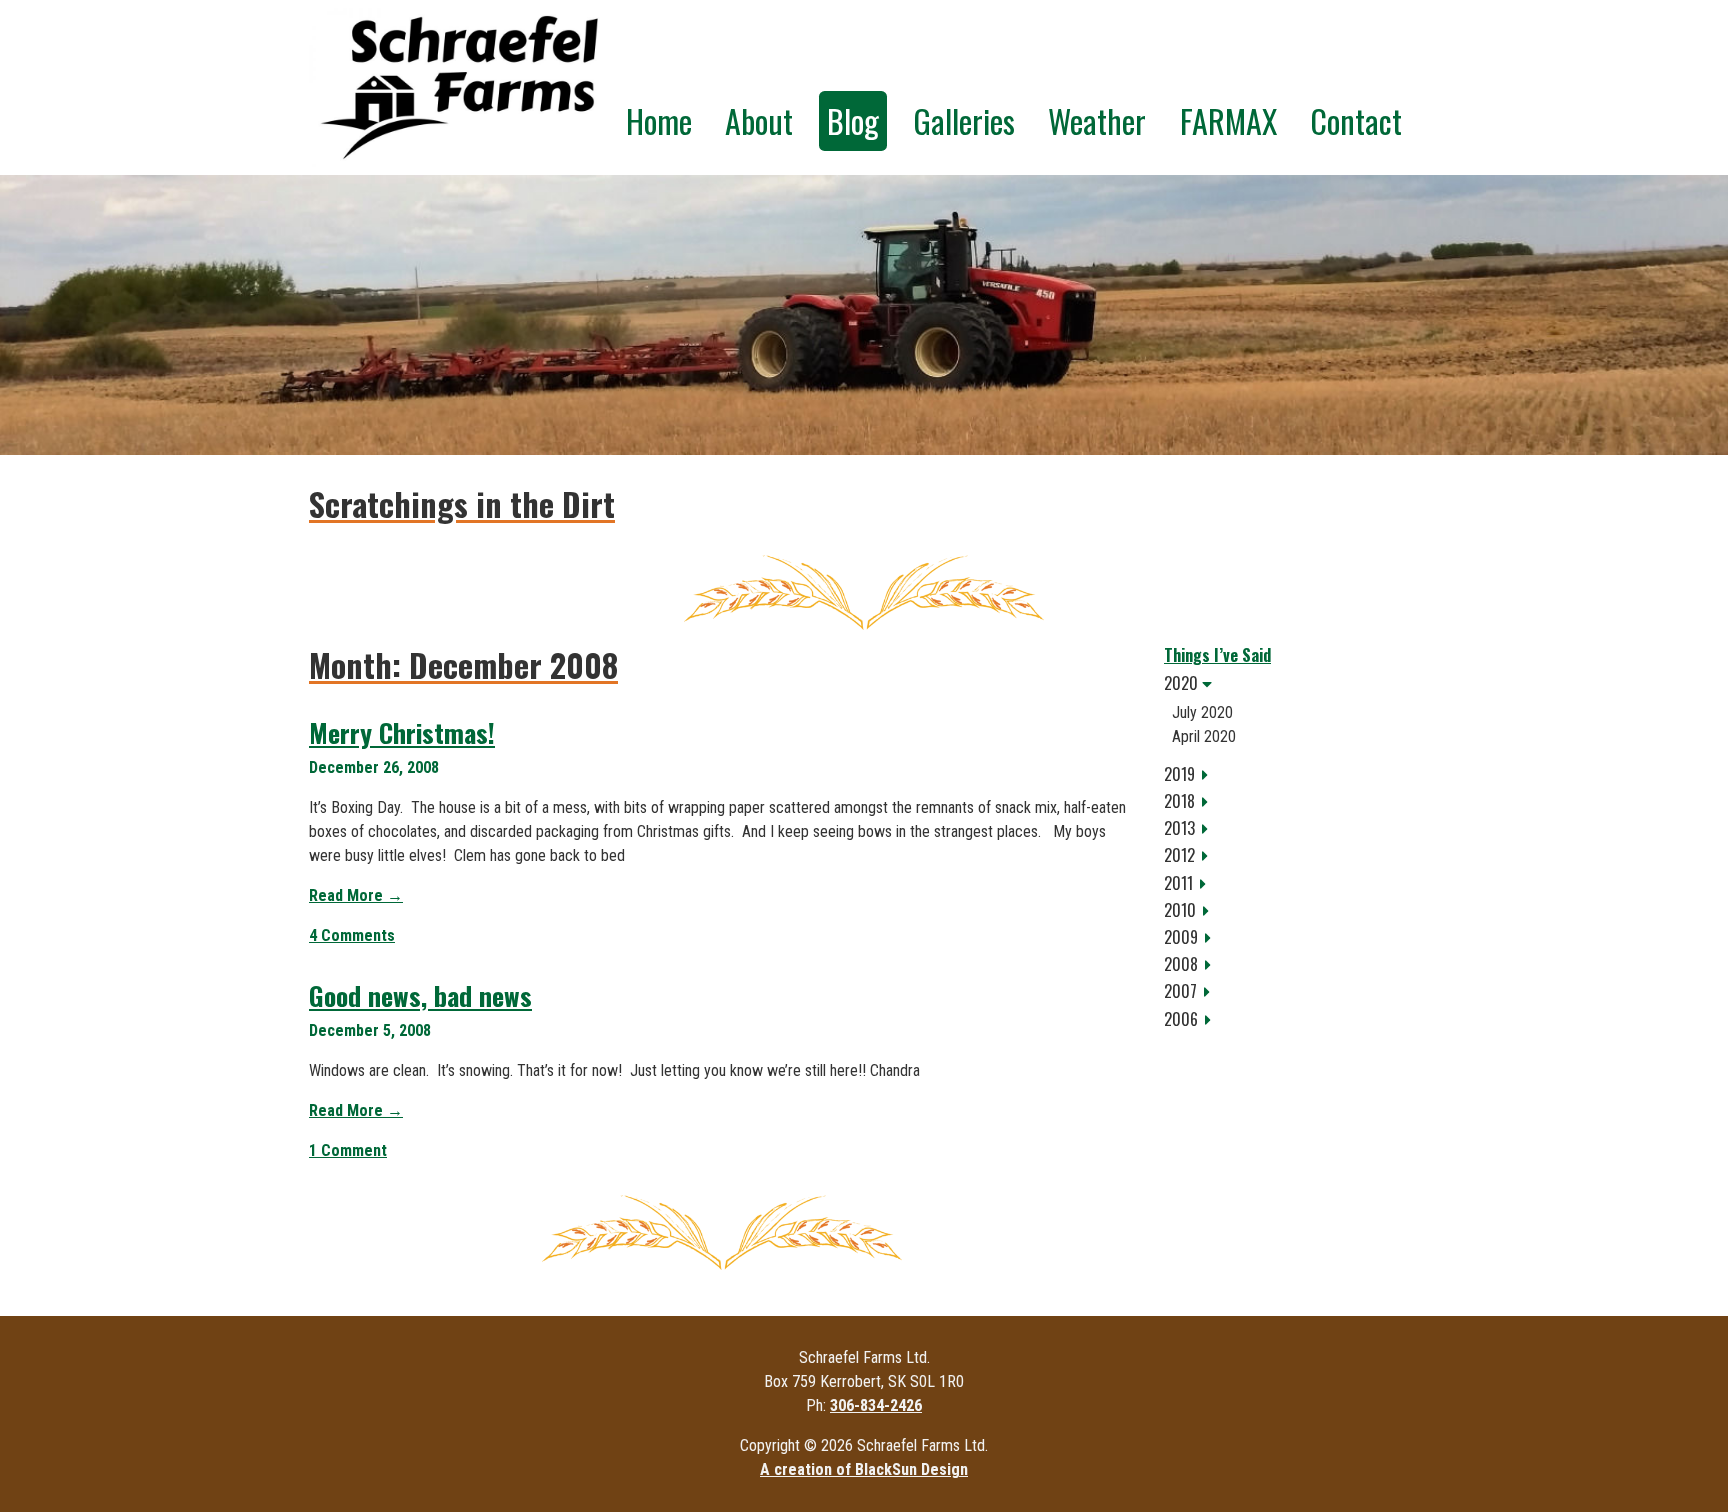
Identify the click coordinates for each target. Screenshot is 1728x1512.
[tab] (1291, 683)
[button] (1291, 683)
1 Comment (348, 1150)
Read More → (356, 895)
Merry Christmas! (402, 732)
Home (659, 120)
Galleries (964, 120)
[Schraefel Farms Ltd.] (459, 87)
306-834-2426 (876, 1405)
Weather (1097, 120)
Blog (853, 120)
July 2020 (1202, 712)
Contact (1356, 120)
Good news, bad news (420, 995)
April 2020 (1204, 736)
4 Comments (352, 935)
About (759, 120)
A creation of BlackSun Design (864, 1469)
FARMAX (1228, 120)
